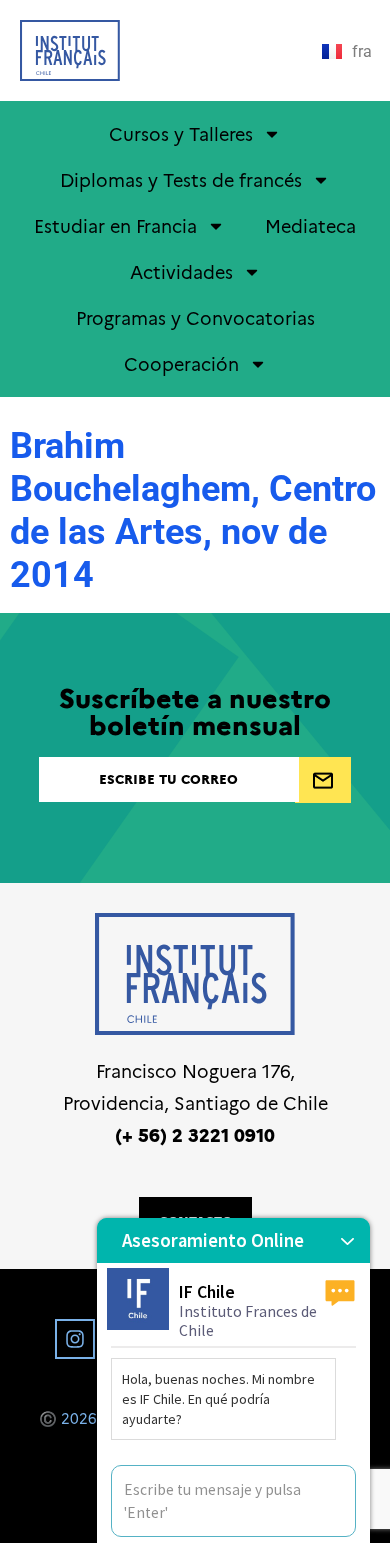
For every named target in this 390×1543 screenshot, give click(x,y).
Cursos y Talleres (181, 133)
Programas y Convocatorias (195, 317)
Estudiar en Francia (115, 225)
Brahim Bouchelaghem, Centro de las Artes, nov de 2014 (193, 511)
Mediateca (310, 225)
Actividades (181, 271)
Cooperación (181, 363)
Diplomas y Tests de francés (181, 179)
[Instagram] (75, 1339)
